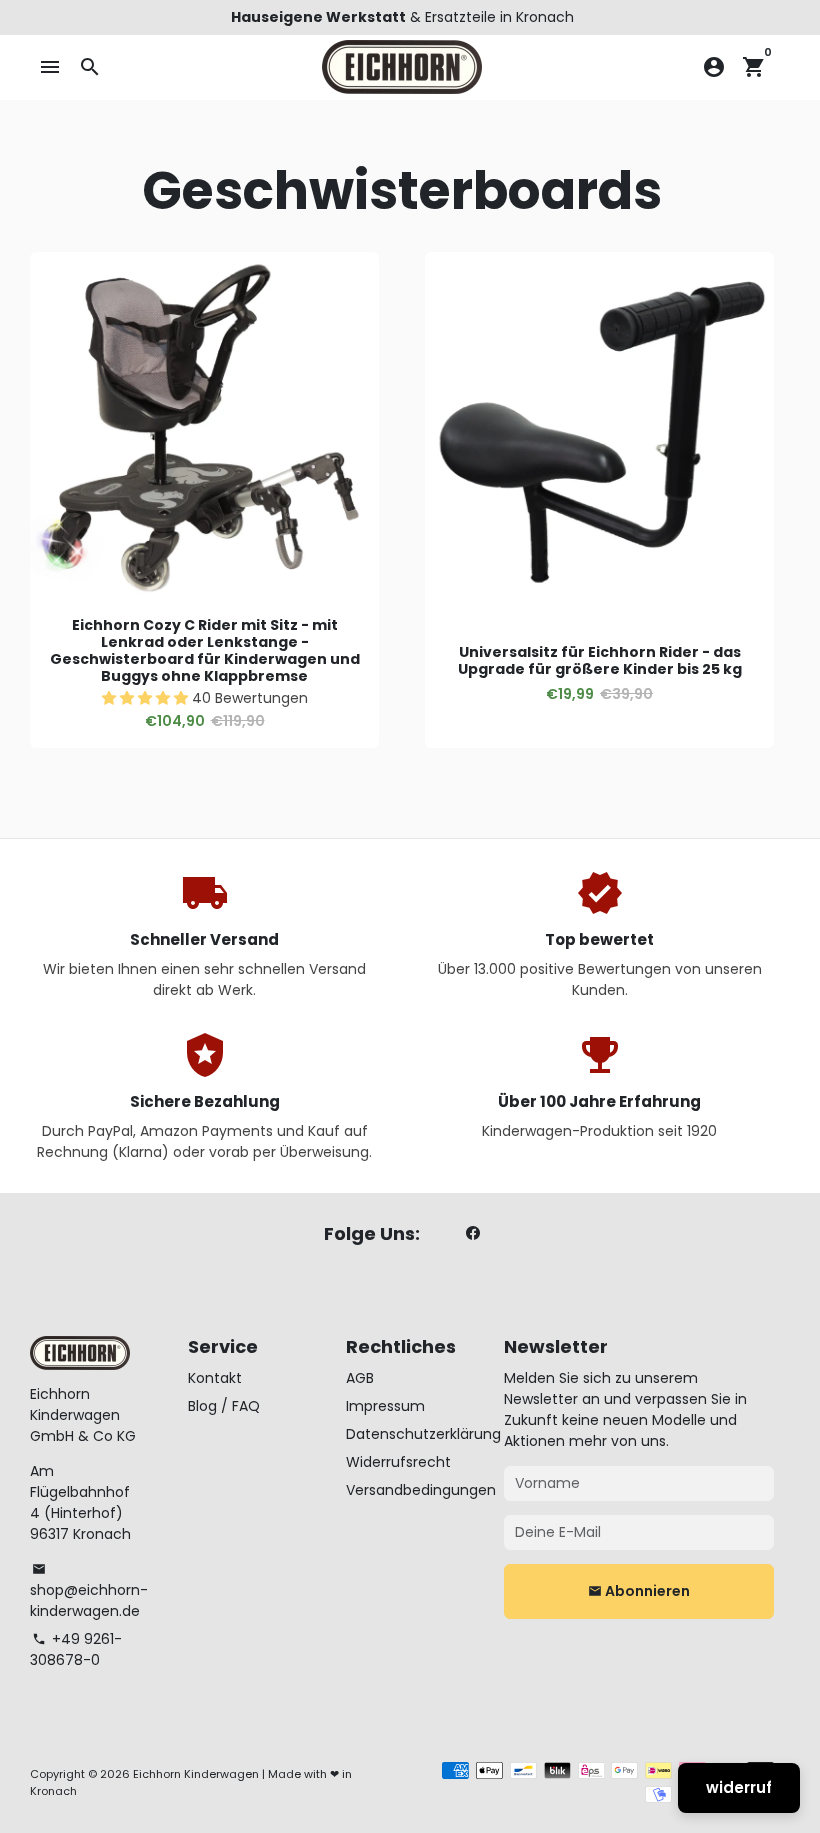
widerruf (739, 1787)
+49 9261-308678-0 (76, 1649)
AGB (360, 1378)
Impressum (385, 1406)
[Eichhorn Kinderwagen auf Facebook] (473, 1234)
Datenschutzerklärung (423, 1434)
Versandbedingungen (421, 1490)
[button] (147, 698)
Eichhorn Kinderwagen (196, 1774)
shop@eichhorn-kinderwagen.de (89, 1591)
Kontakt (215, 1378)
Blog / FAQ (224, 1406)
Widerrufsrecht (398, 1462)
